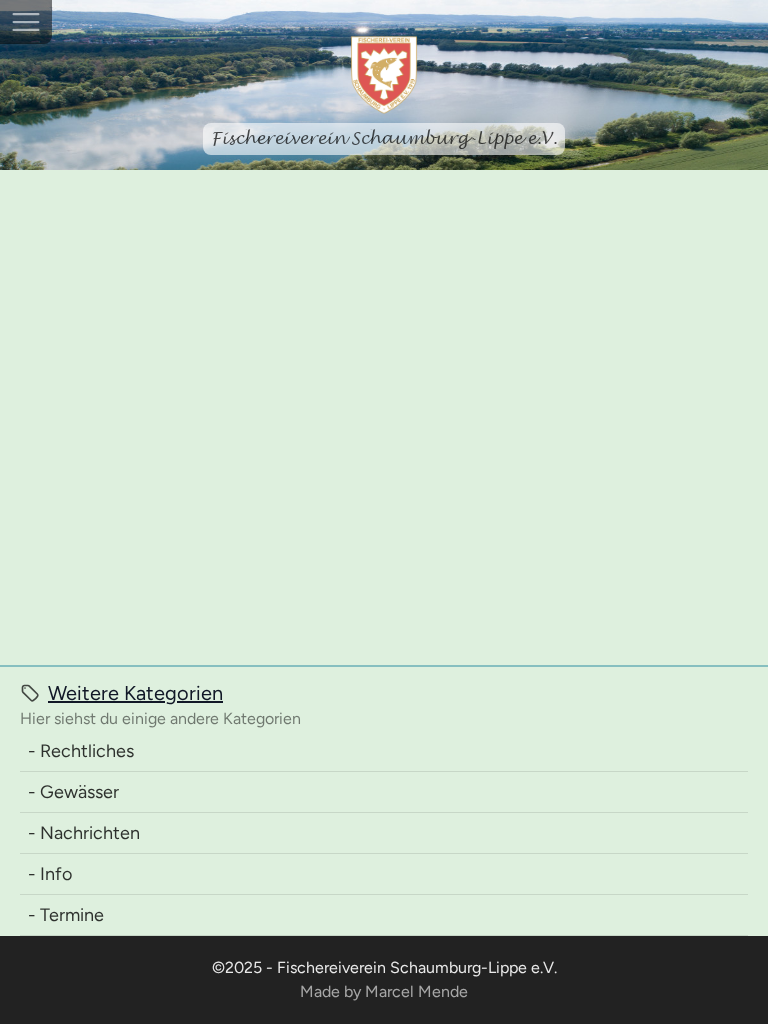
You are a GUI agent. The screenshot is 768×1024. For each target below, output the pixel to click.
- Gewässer (73, 792)
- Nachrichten (84, 833)
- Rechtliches (81, 751)
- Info (50, 874)
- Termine (66, 915)
